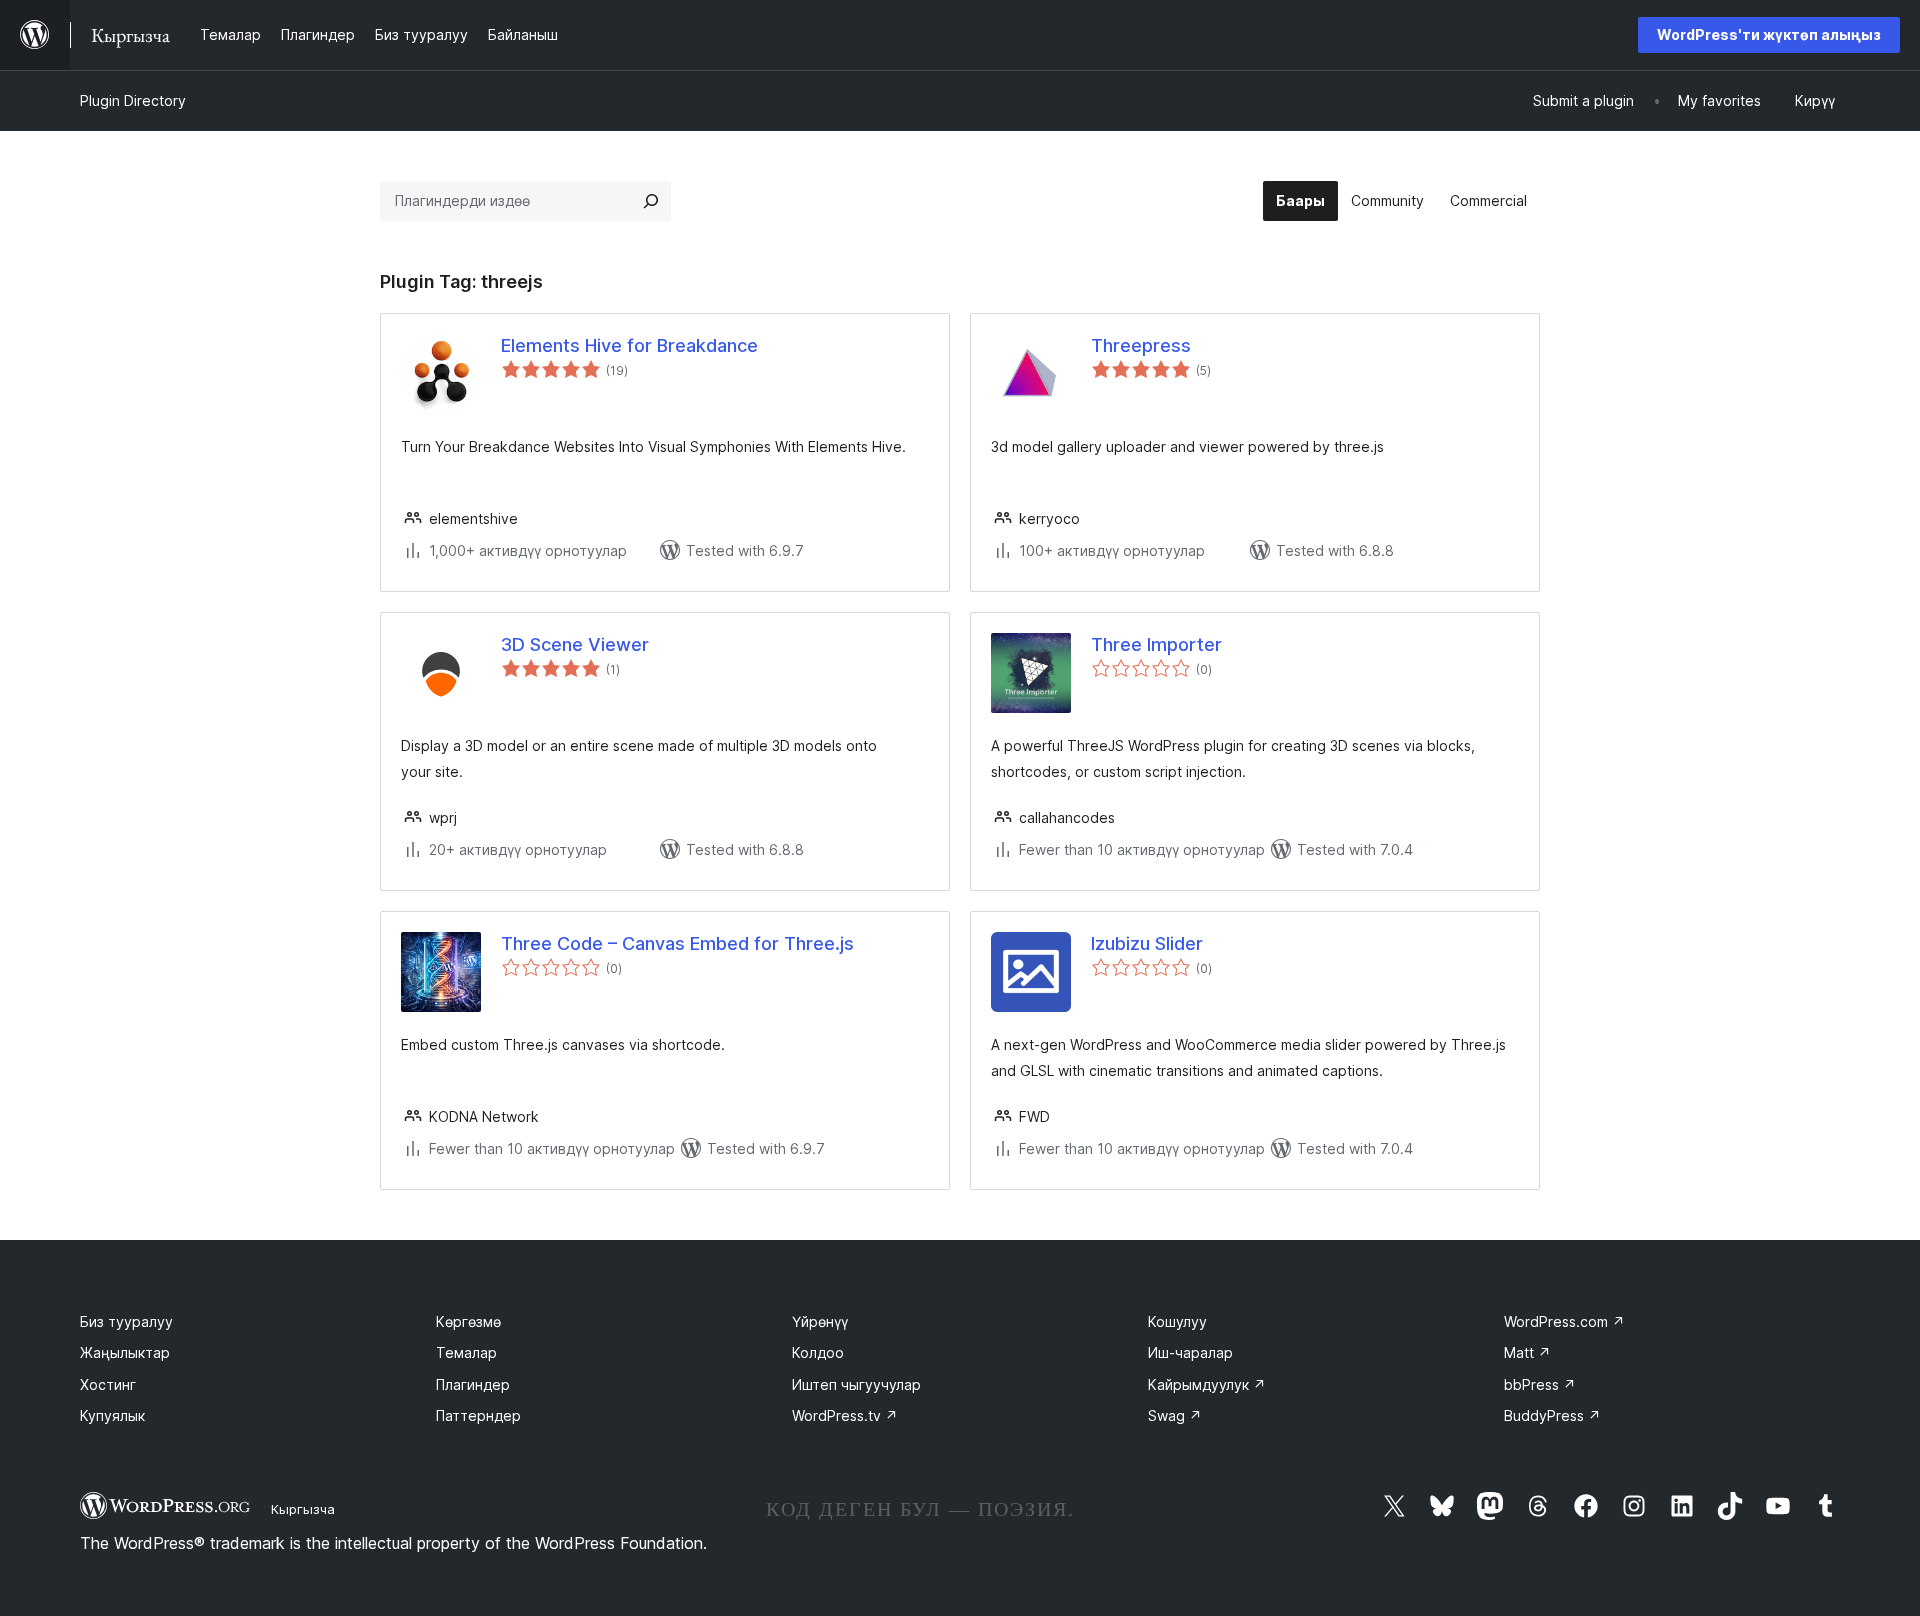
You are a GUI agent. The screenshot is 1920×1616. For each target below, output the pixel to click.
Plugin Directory (133, 100)
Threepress (1141, 345)
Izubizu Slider (1147, 943)
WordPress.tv (845, 1415)
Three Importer (1156, 644)
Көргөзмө (468, 1321)
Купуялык (112, 1415)
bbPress (1540, 1384)
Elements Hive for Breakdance (629, 345)
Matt (1527, 1352)
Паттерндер (478, 1415)
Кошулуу (1177, 1321)
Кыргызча (303, 1509)
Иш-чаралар (1190, 1352)
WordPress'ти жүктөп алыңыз (1769, 34)
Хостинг (108, 1384)
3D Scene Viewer (575, 644)
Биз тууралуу (126, 1321)
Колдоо (818, 1352)
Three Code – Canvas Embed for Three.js (677, 943)
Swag (1175, 1415)
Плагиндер (473, 1384)
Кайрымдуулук (1207, 1384)
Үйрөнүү (820, 1321)
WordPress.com (1564, 1321)
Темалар (466, 1352)
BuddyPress (1552, 1415)
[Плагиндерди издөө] (651, 201)
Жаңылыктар (125, 1352)
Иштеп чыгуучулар (856, 1384)
